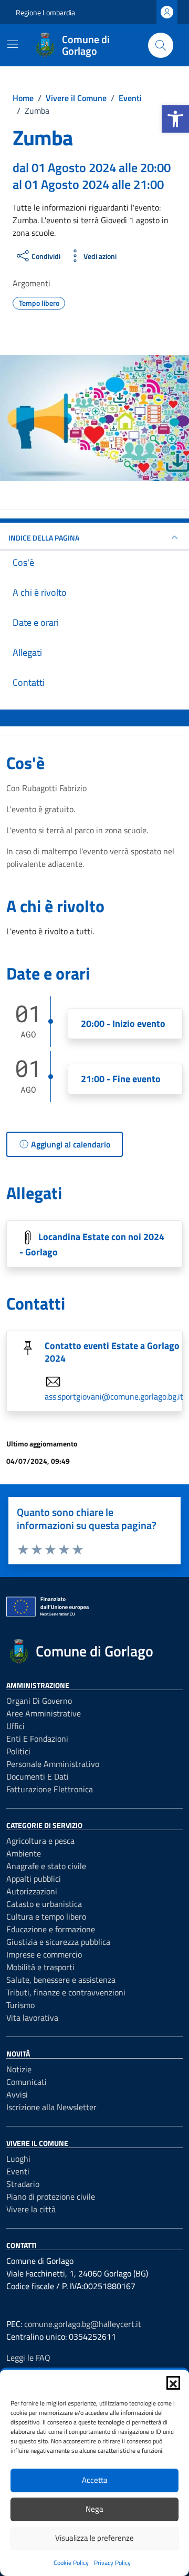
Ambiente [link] (24, 1853)
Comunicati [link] (27, 2082)
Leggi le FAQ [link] (28, 2358)
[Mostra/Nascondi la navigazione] (13, 44)
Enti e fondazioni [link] (37, 1739)
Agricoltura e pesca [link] (40, 1841)
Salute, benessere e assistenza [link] (61, 1980)
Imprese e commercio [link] (44, 1954)
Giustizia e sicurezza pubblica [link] (58, 1942)
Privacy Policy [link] (112, 2563)
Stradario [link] (23, 2184)
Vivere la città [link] (31, 2209)
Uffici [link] (15, 1726)
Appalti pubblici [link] (34, 1879)
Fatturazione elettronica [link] (50, 1789)
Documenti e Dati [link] (38, 1776)
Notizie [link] (19, 2069)
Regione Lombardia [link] (45, 12)
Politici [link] (18, 1751)
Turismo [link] (20, 2005)
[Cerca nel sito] (161, 45)
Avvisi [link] (17, 2094)
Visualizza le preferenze (94, 2538)
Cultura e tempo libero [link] (46, 1916)
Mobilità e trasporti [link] (40, 1967)
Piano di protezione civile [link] (51, 2196)
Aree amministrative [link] (44, 1713)
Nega (94, 2509)
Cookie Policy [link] (71, 2563)
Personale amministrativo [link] (53, 1764)
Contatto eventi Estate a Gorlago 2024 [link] (112, 1352)
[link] (175, 119)
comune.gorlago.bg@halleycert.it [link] (83, 2324)
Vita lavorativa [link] (32, 2018)
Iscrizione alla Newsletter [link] (51, 2107)
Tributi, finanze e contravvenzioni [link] (66, 1992)
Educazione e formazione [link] (51, 1929)
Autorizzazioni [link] (32, 1891)
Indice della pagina (44, 538)
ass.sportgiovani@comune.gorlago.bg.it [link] (114, 1396)
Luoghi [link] (18, 2159)
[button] (173, 2383)
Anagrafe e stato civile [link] (46, 1866)
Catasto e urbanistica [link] (44, 1904)
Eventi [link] (18, 2171)
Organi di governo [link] (39, 1701)
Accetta (95, 2480)
